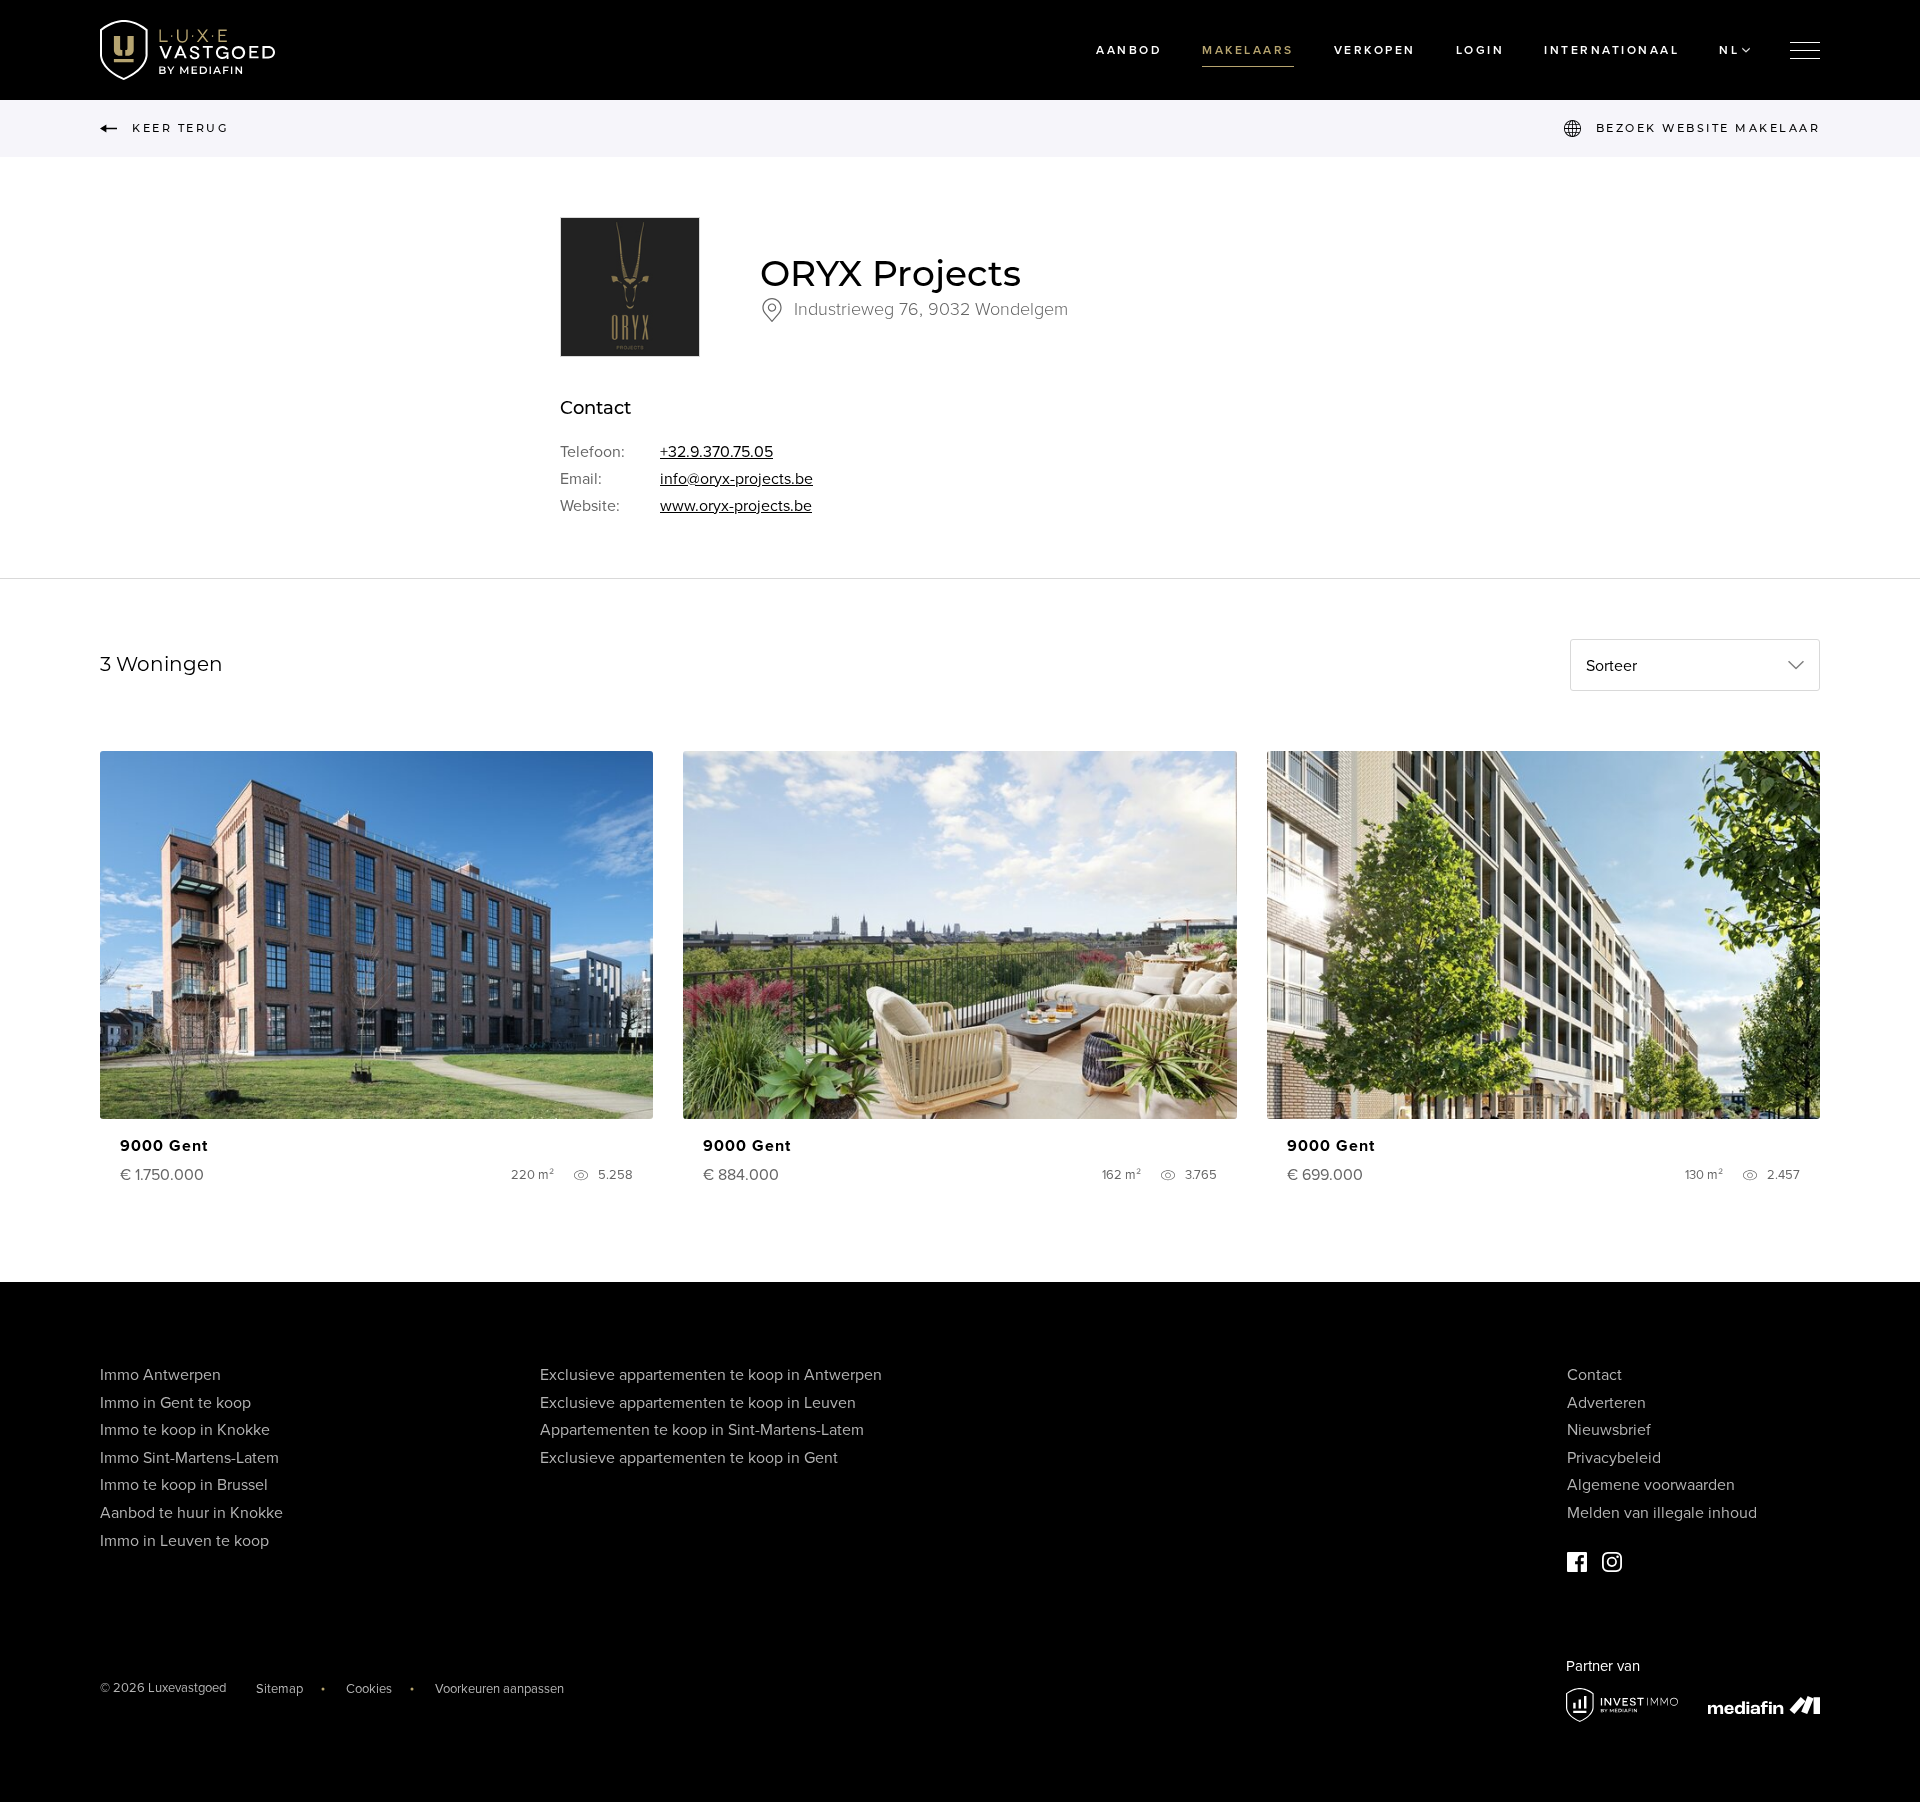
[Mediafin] (1764, 1705)
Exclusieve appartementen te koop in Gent (689, 1458)
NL (1729, 50)
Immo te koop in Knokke (185, 1430)
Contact (1594, 1375)
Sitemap (279, 1689)
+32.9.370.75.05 (716, 452)
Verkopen (1375, 50)
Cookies (369, 1689)
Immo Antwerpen (160, 1375)
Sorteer (1611, 666)
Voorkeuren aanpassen (499, 1689)
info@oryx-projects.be (736, 479)
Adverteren (1606, 1403)
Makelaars (1248, 50)
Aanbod (1129, 50)
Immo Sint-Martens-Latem (189, 1458)
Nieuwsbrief (1609, 1430)
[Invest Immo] (1622, 1705)
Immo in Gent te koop (175, 1403)
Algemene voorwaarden (1651, 1485)
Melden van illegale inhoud (1662, 1513)
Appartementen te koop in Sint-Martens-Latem (702, 1430)
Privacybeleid (1614, 1458)
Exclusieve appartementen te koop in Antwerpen (711, 1375)
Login (1480, 50)
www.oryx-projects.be (736, 506)
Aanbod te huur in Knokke (191, 1513)
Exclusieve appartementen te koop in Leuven (698, 1403)
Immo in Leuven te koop (184, 1541)
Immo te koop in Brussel (184, 1485)
